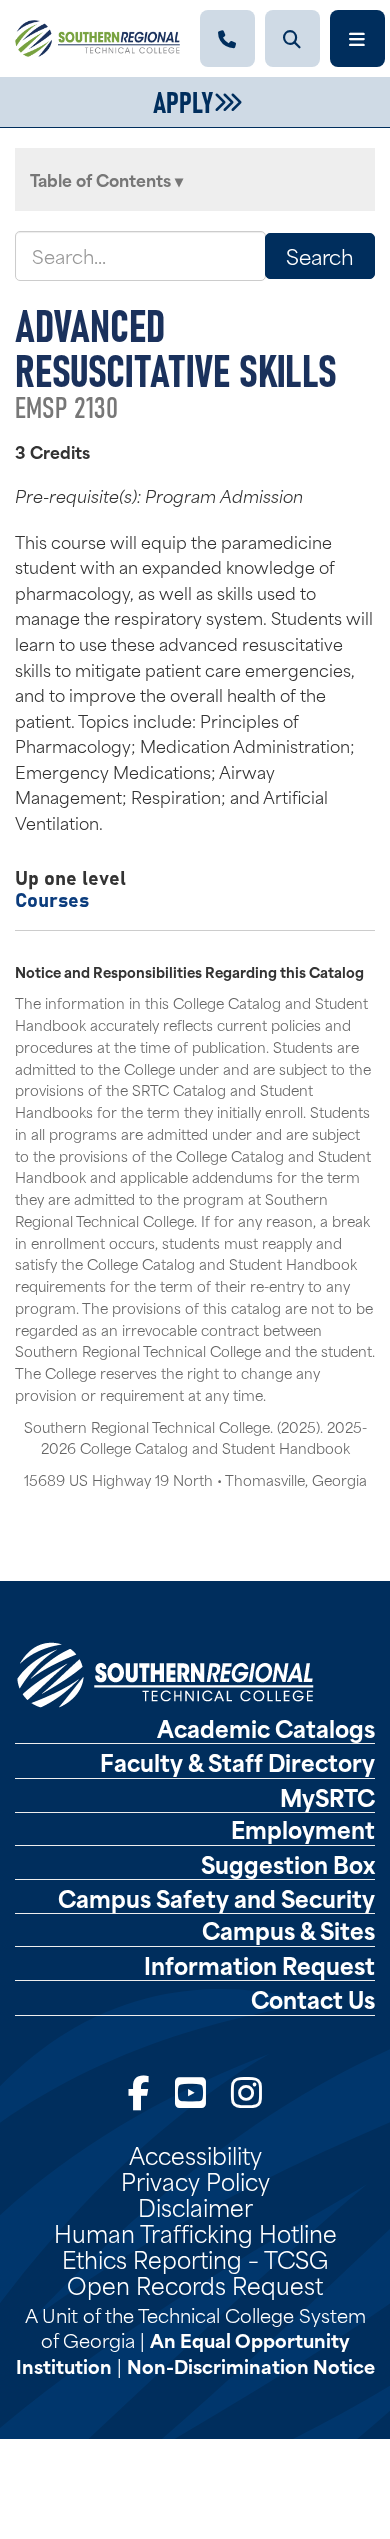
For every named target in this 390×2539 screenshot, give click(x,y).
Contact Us (313, 1999)
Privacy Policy (195, 2180)
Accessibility (195, 2154)
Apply (183, 100)
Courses (52, 898)
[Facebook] (139, 2089)
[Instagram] (246, 2089)
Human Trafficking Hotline (195, 2232)
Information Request (259, 1965)
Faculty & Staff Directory (237, 1762)
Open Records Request (195, 2284)
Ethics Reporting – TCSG (195, 2258)
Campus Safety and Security (216, 1898)
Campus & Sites (288, 1930)
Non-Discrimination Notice (251, 2365)
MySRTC (327, 1797)
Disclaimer (195, 2206)
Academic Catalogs (266, 1728)
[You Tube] (190, 2089)
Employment (303, 1829)
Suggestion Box (288, 1864)
